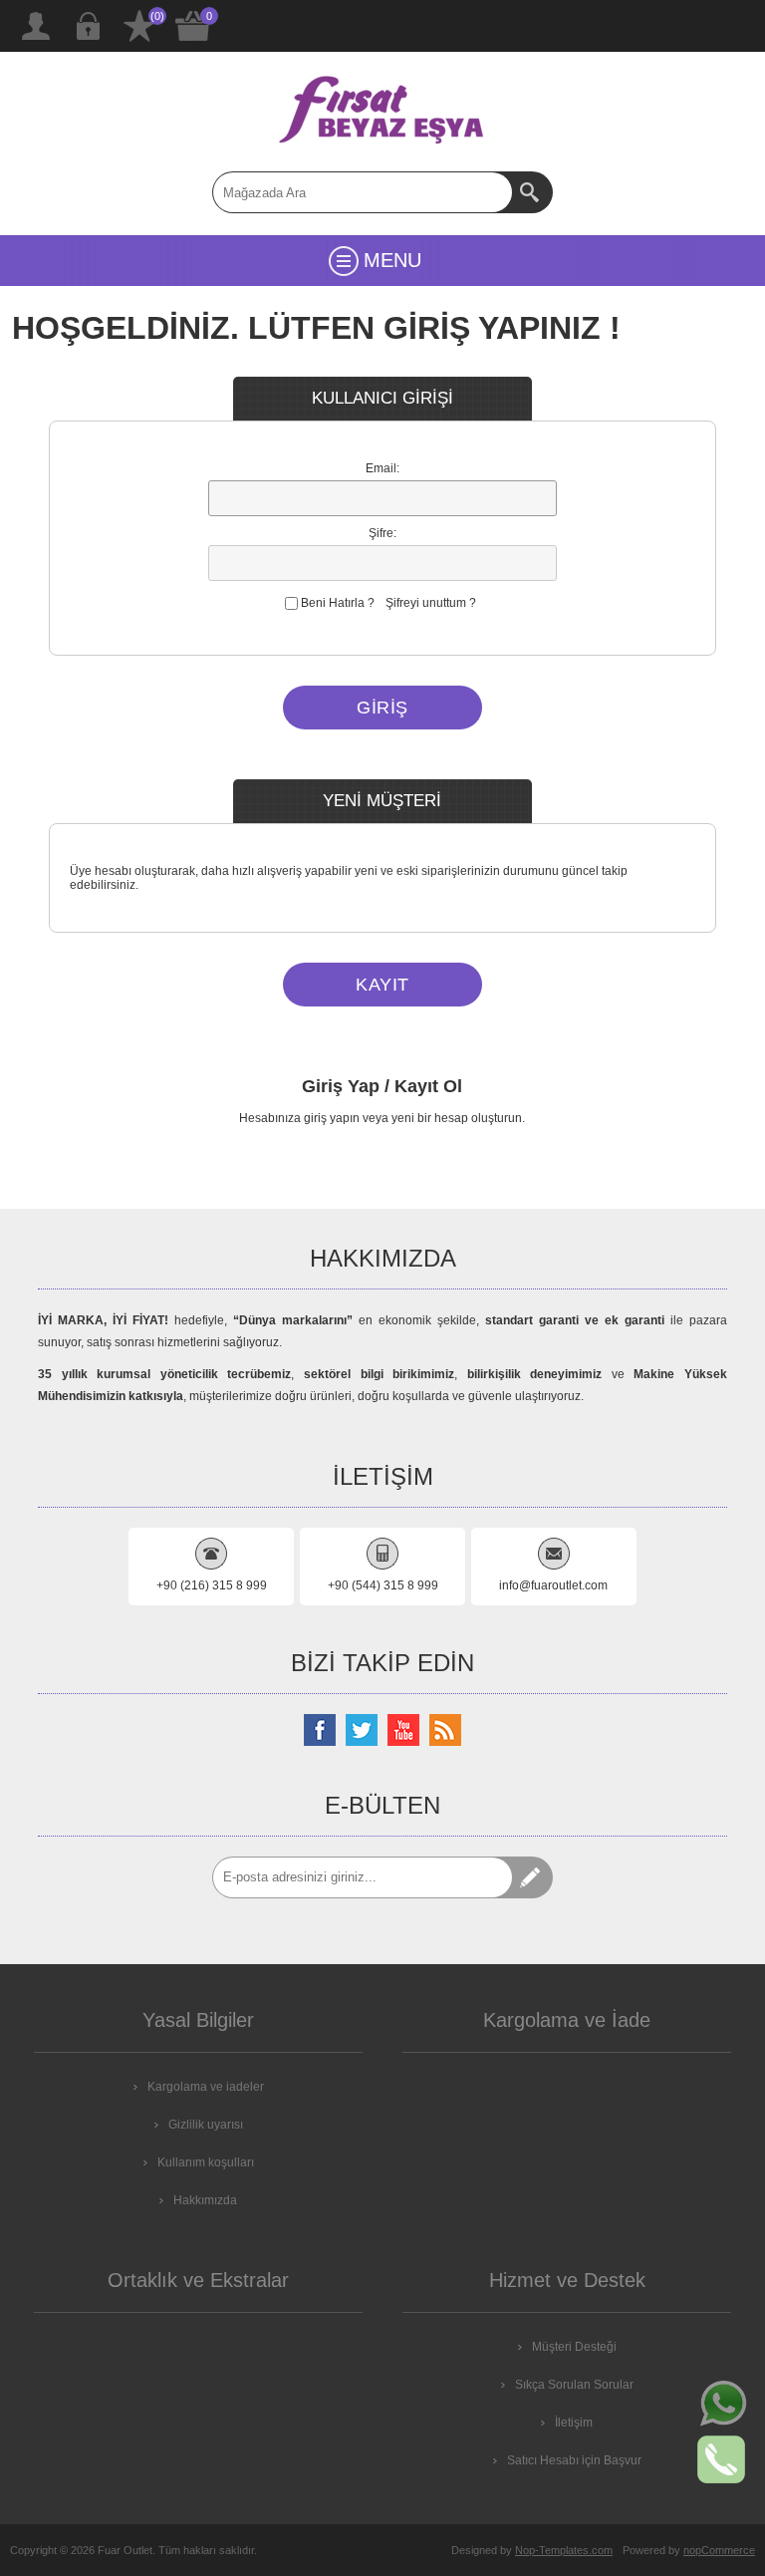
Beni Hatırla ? (338, 603)
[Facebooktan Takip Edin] (320, 1730)
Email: (382, 468)
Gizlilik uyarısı (206, 2125)
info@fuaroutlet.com (553, 1585)
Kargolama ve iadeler (206, 2087)
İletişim (574, 2423)
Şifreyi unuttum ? (431, 603)
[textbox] (363, 192)
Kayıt (36, 26)
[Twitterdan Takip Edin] (362, 1730)
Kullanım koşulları (206, 2162)
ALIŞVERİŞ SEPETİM (193, 26)
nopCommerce (719, 2550)
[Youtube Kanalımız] (403, 1730)
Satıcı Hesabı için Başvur (574, 2460)
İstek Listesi (139, 26)
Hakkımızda (205, 2200)
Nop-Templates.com (564, 2550)
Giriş (88, 26)
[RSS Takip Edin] (445, 1730)
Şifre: (382, 533)
